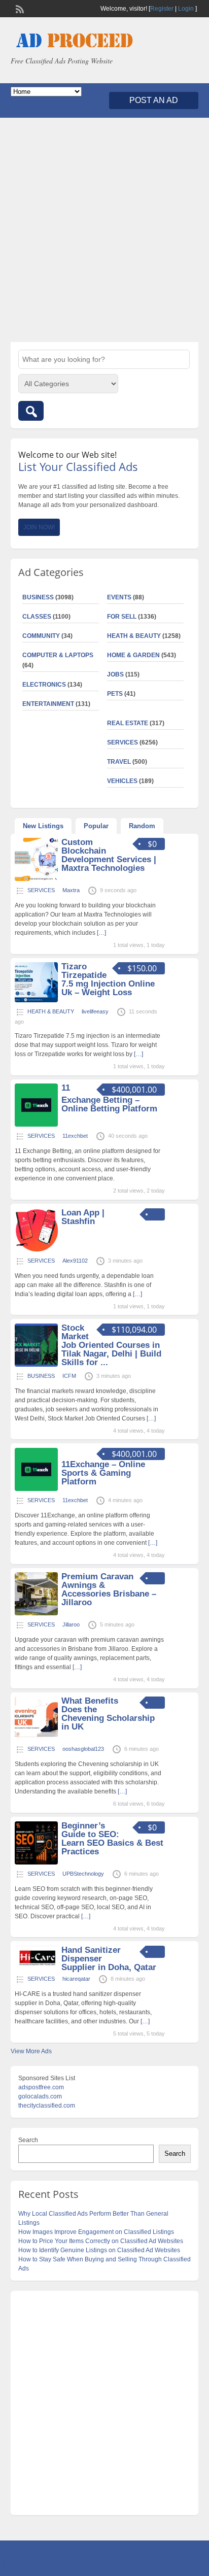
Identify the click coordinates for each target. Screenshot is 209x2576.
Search (28, 2140)
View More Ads (31, 2051)
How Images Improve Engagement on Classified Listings (96, 2232)
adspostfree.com (41, 2087)
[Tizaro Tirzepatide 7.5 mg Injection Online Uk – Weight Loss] (36, 1000)
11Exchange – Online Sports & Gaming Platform (103, 1473)
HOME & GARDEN (133, 655)
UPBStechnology (83, 1874)
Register (162, 9)
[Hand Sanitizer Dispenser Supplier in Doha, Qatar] (36, 1968)
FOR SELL (122, 617)
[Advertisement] (104, 230)
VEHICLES (122, 781)
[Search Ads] (31, 411)
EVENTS (119, 597)
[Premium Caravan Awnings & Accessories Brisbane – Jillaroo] (36, 1613)
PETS (115, 694)
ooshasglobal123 (83, 1749)
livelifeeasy (95, 1011)
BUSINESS (38, 597)
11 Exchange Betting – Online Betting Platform (109, 1098)
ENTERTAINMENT (48, 704)
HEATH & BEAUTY (134, 636)
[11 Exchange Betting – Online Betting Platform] (36, 1125)
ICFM (69, 1376)
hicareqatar (76, 1979)
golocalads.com (40, 2096)
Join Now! (39, 527)
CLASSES (37, 617)
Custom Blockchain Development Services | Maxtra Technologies (109, 855)
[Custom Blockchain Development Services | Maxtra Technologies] (36, 879)
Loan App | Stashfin (83, 1217)
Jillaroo (71, 1624)
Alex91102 (75, 1261)
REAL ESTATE (128, 723)
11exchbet (75, 1136)
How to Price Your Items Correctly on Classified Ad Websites (101, 2241)
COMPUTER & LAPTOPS (58, 655)
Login (186, 9)
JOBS (115, 674)
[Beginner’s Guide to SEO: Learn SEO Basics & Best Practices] (36, 1862)
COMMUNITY (41, 636)
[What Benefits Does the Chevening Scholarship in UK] (36, 1738)
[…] (101, 933)
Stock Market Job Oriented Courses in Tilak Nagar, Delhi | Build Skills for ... (111, 1345)
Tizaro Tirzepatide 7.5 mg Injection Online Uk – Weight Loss (108, 979)
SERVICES (123, 742)
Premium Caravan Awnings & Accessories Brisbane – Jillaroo (109, 1589)
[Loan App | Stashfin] (36, 1249)
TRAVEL (119, 762)
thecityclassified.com (47, 2106)
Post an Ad (154, 100)
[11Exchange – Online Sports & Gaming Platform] (36, 1489)
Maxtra (71, 890)
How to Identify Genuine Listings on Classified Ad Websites (99, 2250)
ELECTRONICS (44, 685)
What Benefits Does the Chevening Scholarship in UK (108, 1714)
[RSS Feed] (19, 8)
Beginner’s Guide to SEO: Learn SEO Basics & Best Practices (112, 1839)
